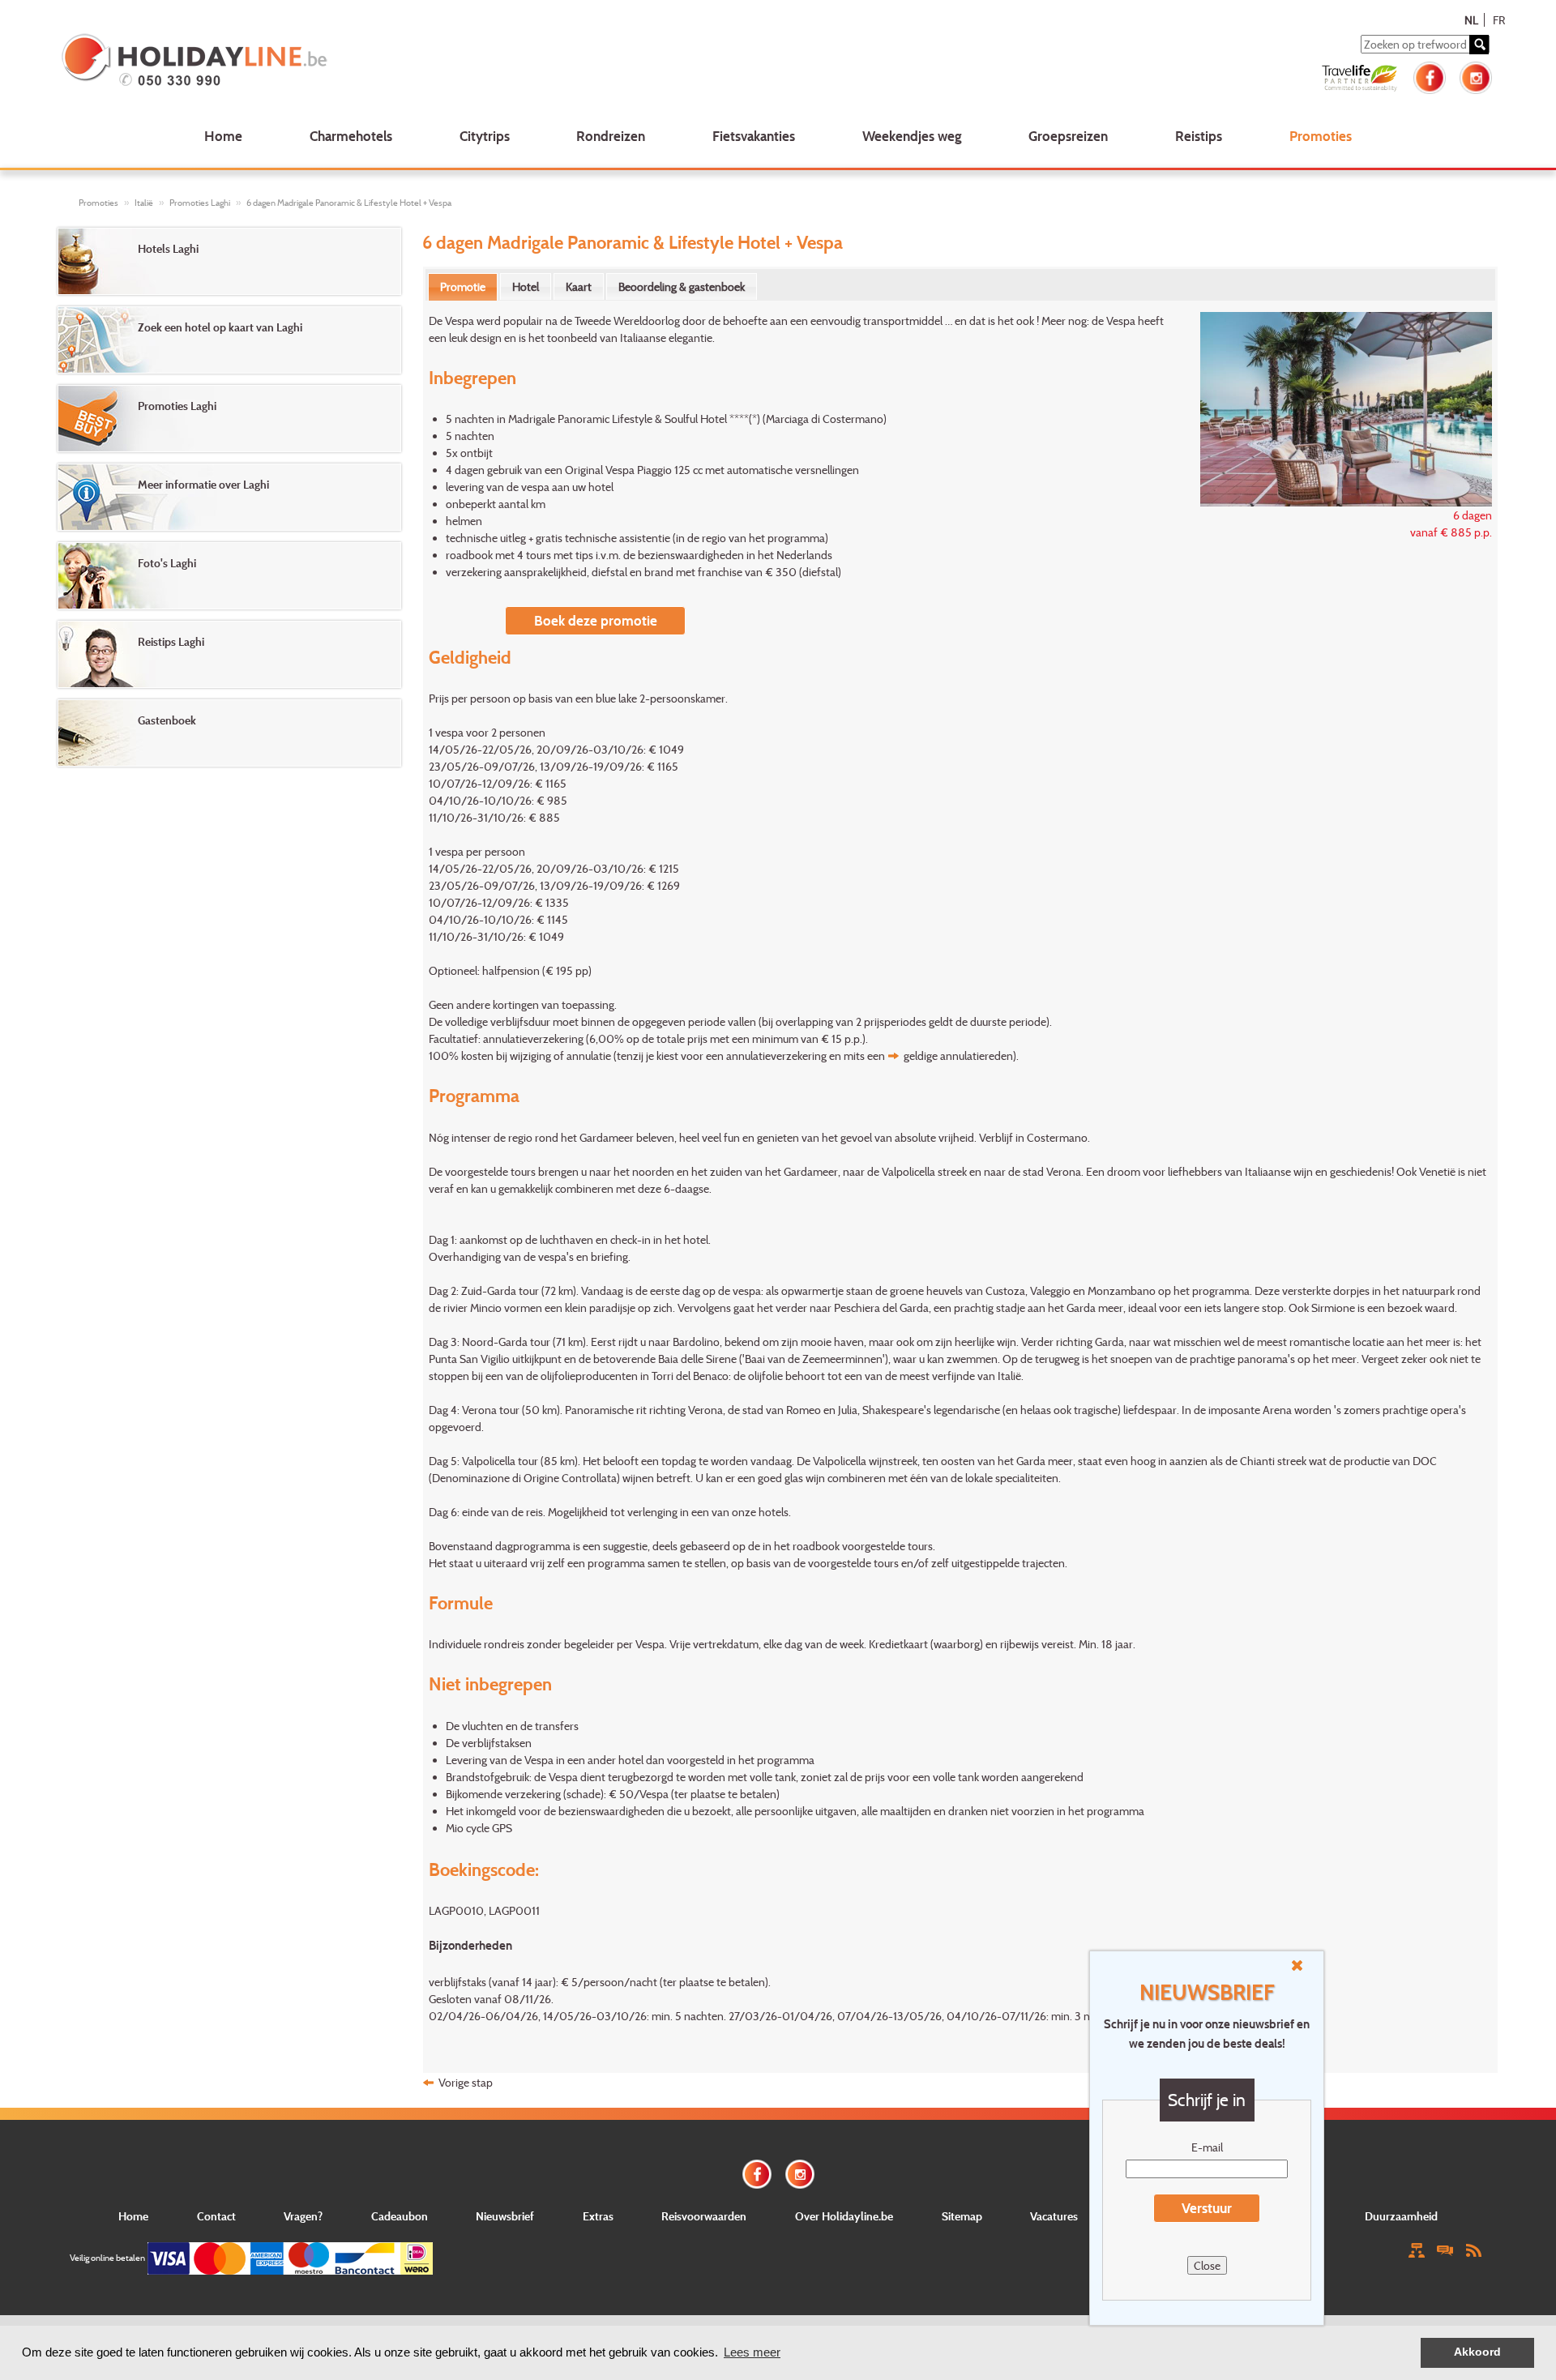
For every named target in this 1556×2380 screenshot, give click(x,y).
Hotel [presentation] (526, 286)
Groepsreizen (1068, 136)
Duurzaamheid (1401, 2216)
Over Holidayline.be (844, 2216)
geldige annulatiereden (958, 1055)
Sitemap (962, 2216)
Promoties (1321, 136)
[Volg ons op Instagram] (1476, 76)
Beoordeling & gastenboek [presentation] (682, 286)
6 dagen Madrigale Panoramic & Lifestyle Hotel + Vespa (349, 203)
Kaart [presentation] (579, 286)
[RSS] (1473, 2249)
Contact (216, 2216)
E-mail (1207, 2147)
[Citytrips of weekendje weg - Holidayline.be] (351, 62)
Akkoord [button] (1477, 2352)
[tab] (463, 287)
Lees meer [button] (752, 2352)
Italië (144, 203)
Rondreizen (611, 136)
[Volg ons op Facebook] (1430, 76)
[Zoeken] (1479, 45)
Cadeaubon (400, 2216)
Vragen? (303, 2216)
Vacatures (1054, 2216)
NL (1471, 20)
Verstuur (1207, 2208)
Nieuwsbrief (505, 2216)
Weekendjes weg (912, 136)
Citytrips (485, 136)
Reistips (1199, 136)
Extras (598, 2216)
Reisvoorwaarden (704, 2216)
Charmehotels (351, 136)
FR (1499, 20)
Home (223, 136)
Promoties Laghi (200, 203)
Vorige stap (466, 2082)
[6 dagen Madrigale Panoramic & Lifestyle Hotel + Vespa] (1338, 407)
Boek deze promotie (596, 620)
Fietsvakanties (754, 136)
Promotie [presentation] (463, 286)
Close (1207, 2265)
